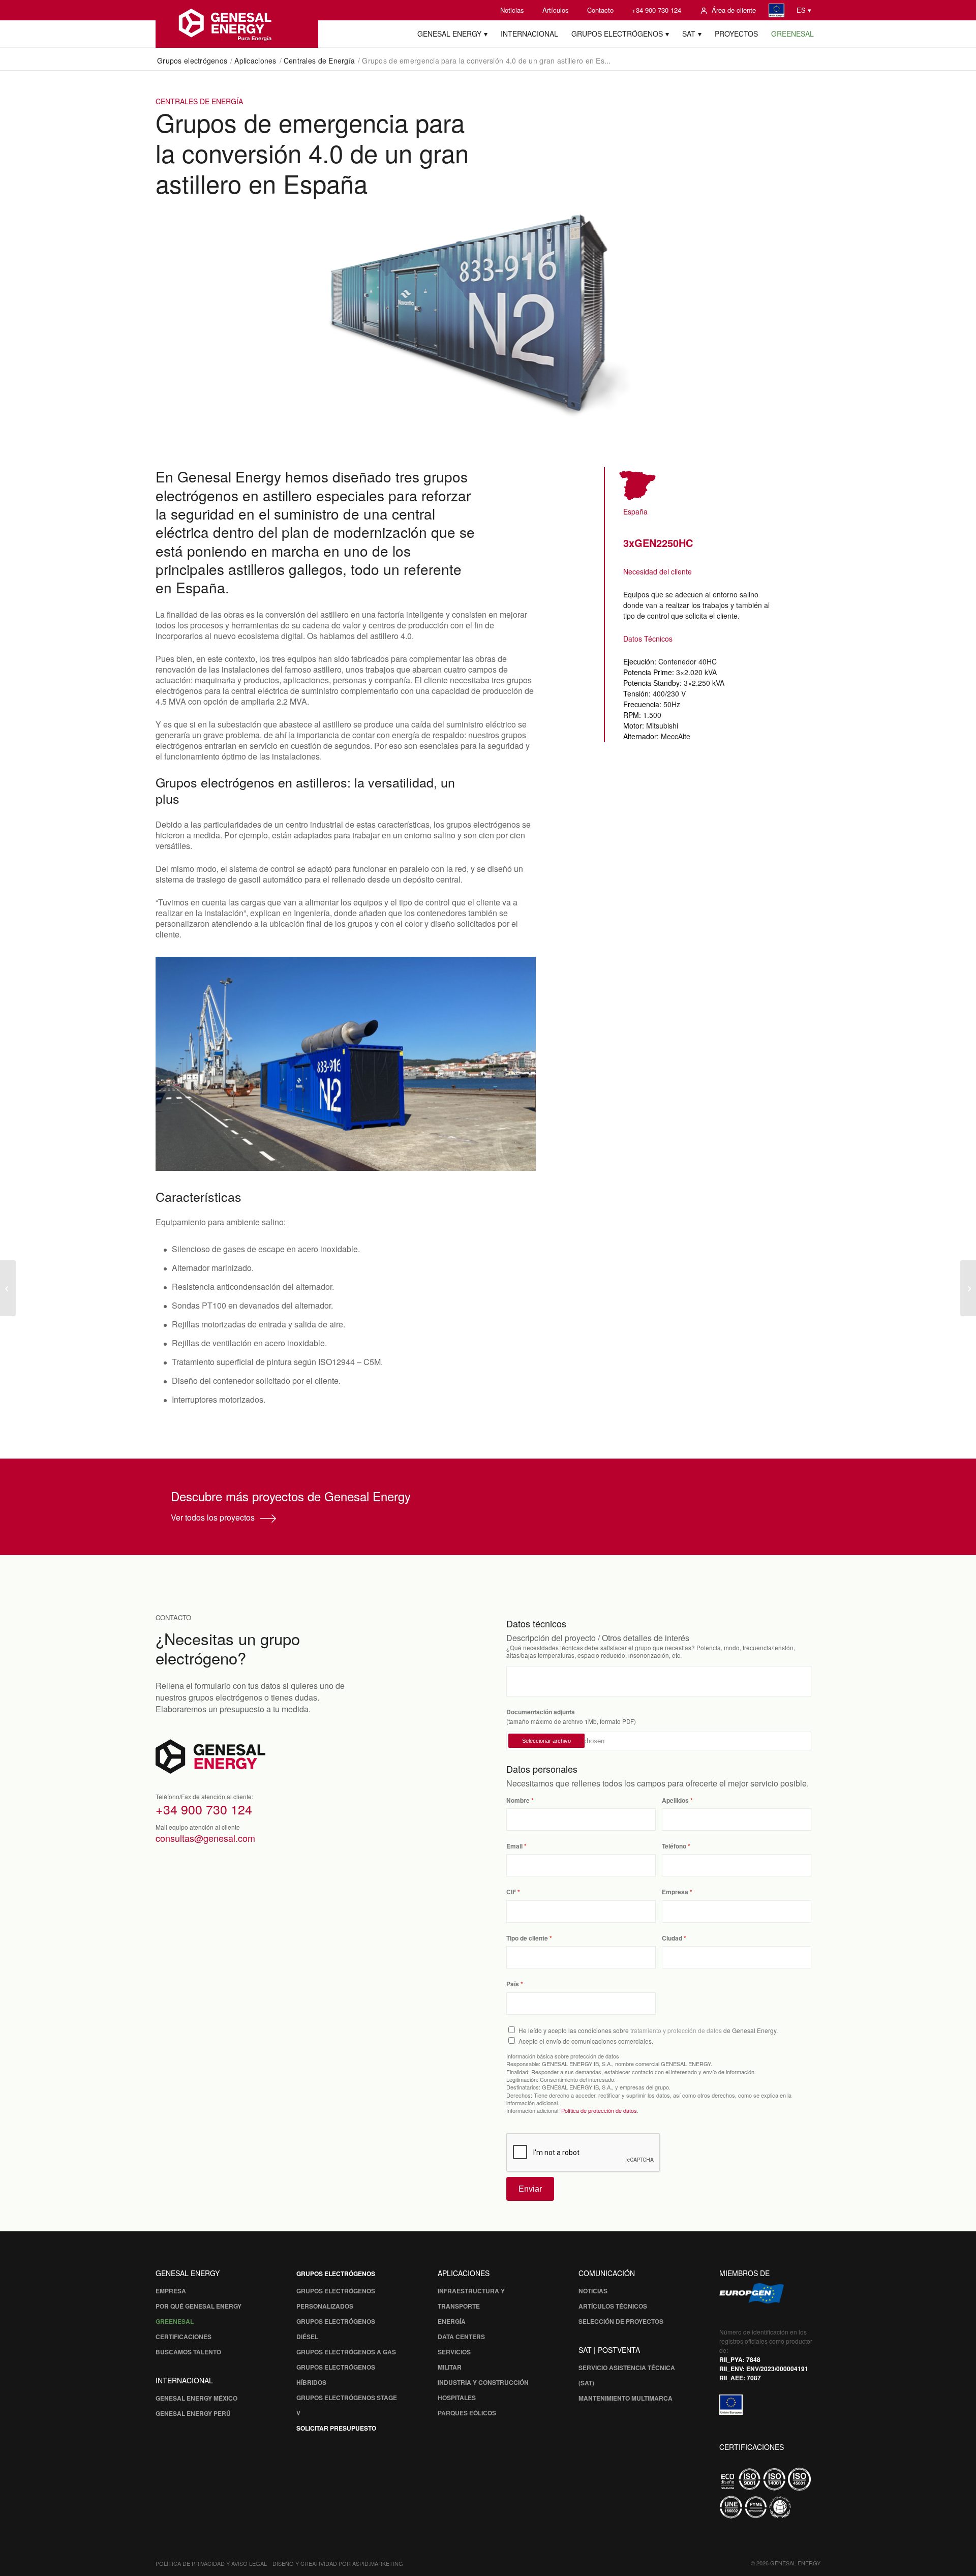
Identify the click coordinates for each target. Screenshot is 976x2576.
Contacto (600, 10)
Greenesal (175, 2321)
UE (776, 10)
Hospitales (457, 2398)
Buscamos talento (188, 2352)
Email (514, 1846)
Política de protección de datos (599, 2110)
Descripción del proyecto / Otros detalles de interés (598, 1638)
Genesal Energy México (196, 2398)
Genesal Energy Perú (193, 2413)
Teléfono (674, 1846)
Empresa (675, 1892)
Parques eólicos (467, 2413)
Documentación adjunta (541, 1712)
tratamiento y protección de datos (676, 2030)
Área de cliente (734, 10)
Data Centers (461, 2337)
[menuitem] (512, 10)
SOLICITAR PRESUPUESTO (336, 2428)
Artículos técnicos (613, 2306)
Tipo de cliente (527, 1938)
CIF (511, 1892)
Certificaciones (184, 2337)
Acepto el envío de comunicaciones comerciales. (586, 2041)
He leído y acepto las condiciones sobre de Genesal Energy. (648, 2030)
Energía (452, 2321)
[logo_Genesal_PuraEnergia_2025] (237, 24)
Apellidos (675, 1800)
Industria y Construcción (483, 2382)
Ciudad (672, 1938)
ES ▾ (804, 10)
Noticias (512, 10)
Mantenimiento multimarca (626, 2398)
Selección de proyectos (621, 2321)
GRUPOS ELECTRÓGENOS (336, 2274)
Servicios (454, 2352)
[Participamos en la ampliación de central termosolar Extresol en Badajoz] (8, 1288)
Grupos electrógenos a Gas (346, 2352)
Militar (450, 2367)
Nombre (518, 1800)
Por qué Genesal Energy (199, 2306)
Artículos (556, 10)
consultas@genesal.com (205, 1838)
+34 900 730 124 (657, 10)
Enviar (530, 2189)
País (513, 1984)
